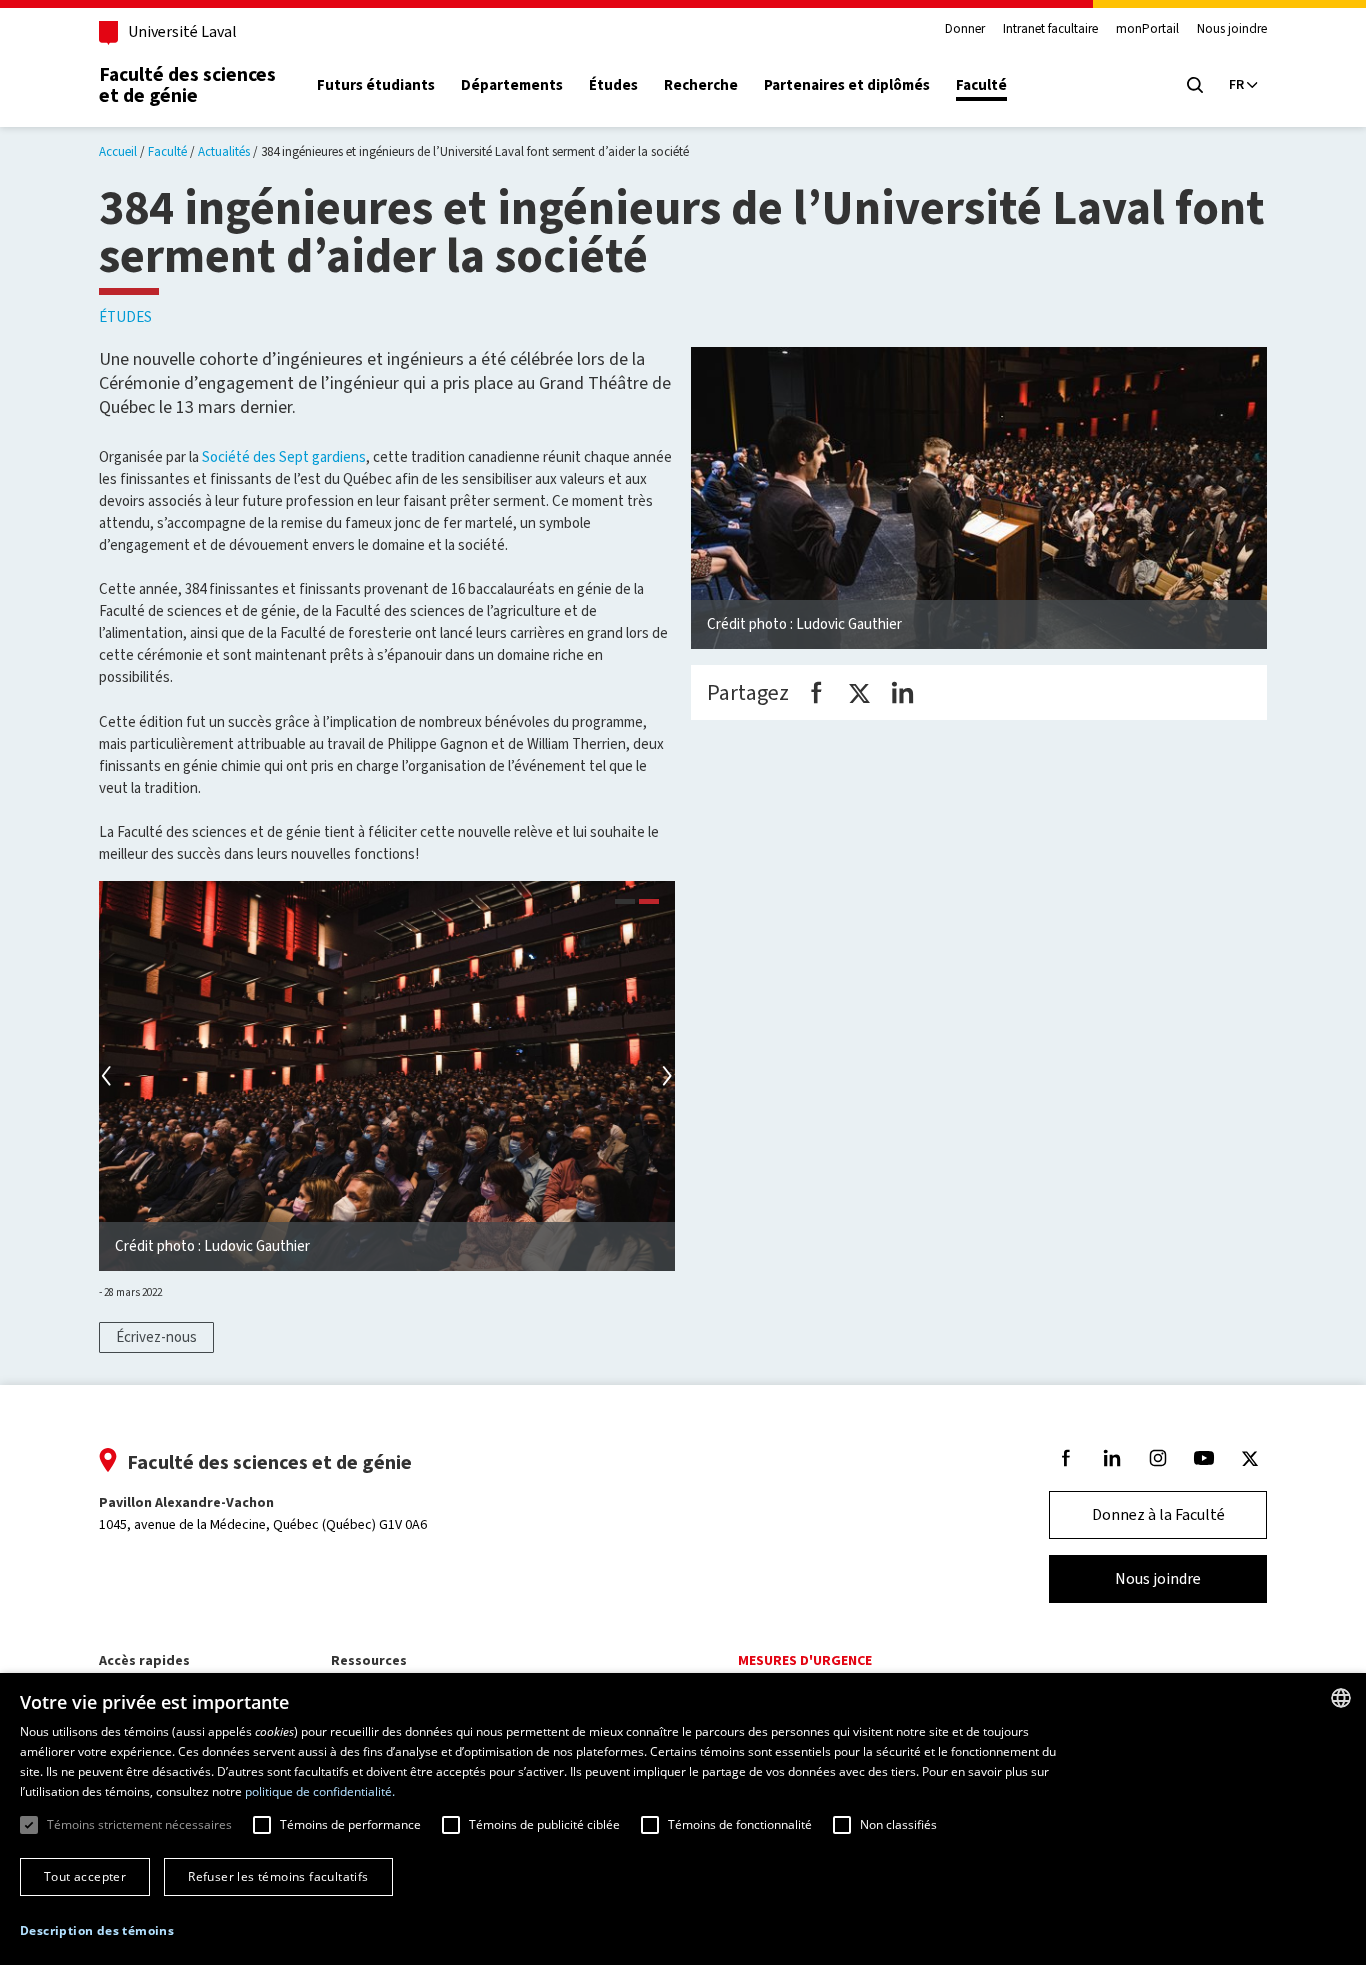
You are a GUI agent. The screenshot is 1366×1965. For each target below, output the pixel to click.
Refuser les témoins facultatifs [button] (278, 1876)
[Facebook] (816, 692)
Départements (512, 85)
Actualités (224, 151)
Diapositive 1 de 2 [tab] (625, 904)
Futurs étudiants (376, 85)
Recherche (701, 85)
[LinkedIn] (902, 692)
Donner (965, 29)
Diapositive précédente (109, 1076)
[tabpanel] (387, 1075)
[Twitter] (859, 692)
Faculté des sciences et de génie (187, 85)
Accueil (118, 151)
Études (613, 85)
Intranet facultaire (1050, 29)
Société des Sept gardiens (284, 457)
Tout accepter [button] (85, 1876)
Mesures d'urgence (805, 1660)
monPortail (1147, 29)
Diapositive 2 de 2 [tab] (649, 904)
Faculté (981, 85)
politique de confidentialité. (320, 1791)
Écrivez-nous (156, 1337)
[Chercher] (1195, 85)
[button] (97, 1931)
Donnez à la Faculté (1158, 1514)
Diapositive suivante (665, 1076)
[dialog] (683, 1819)
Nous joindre (1232, 29)
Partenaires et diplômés (847, 85)
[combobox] (1341, 1698)
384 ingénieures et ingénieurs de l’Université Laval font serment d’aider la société (475, 151)
